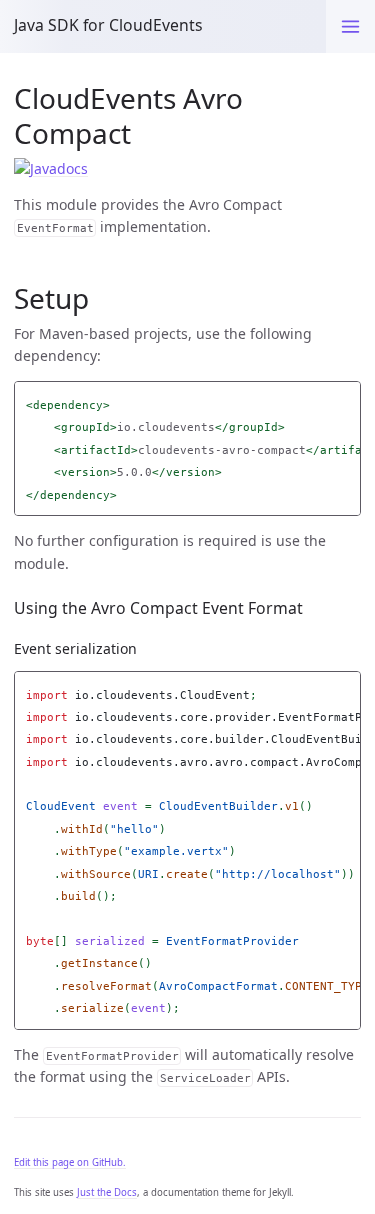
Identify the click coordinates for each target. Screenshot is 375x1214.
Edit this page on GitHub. (70, 1162)
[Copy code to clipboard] (346, 399)
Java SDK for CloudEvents (108, 25)
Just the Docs (107, 1192)
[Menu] (350, 26)
